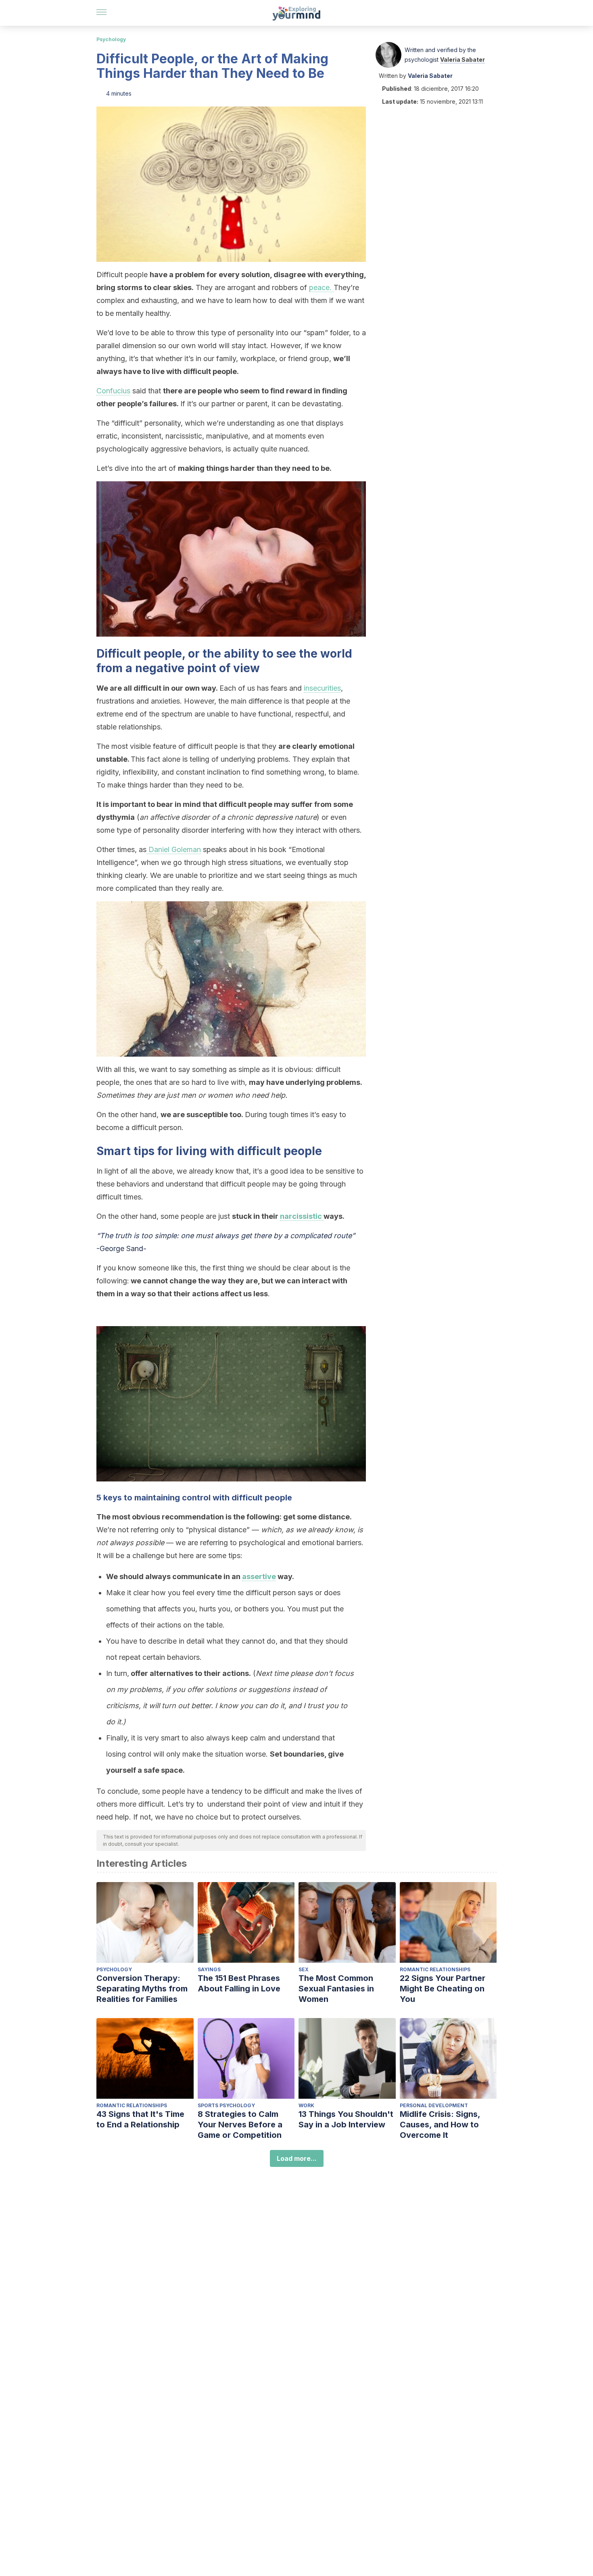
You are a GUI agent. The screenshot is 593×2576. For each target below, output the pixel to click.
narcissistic (302, 1216)
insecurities (322, 688)
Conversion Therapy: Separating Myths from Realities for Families (142, 1989)
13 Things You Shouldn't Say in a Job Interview (346, 2119)
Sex (304, 1969)
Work (306, 2105)
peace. (321, 287)
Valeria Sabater (462, 60)
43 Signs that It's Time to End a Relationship (140, 2119)
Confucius (113, 391)
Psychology (111, 39)
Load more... (297, 2158)
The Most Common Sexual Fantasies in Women (336, 1989)
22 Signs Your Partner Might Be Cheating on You (443, 1989)
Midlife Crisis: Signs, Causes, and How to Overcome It (440, 2125)
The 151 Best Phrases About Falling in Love (239, 1983)
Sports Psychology (226, 2105)
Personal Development (434, 2105)
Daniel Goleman (174, 849)
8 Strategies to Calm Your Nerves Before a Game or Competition (240, 2125)
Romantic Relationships (435, 1969)
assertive (259, 1576)
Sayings (209, 1969)
